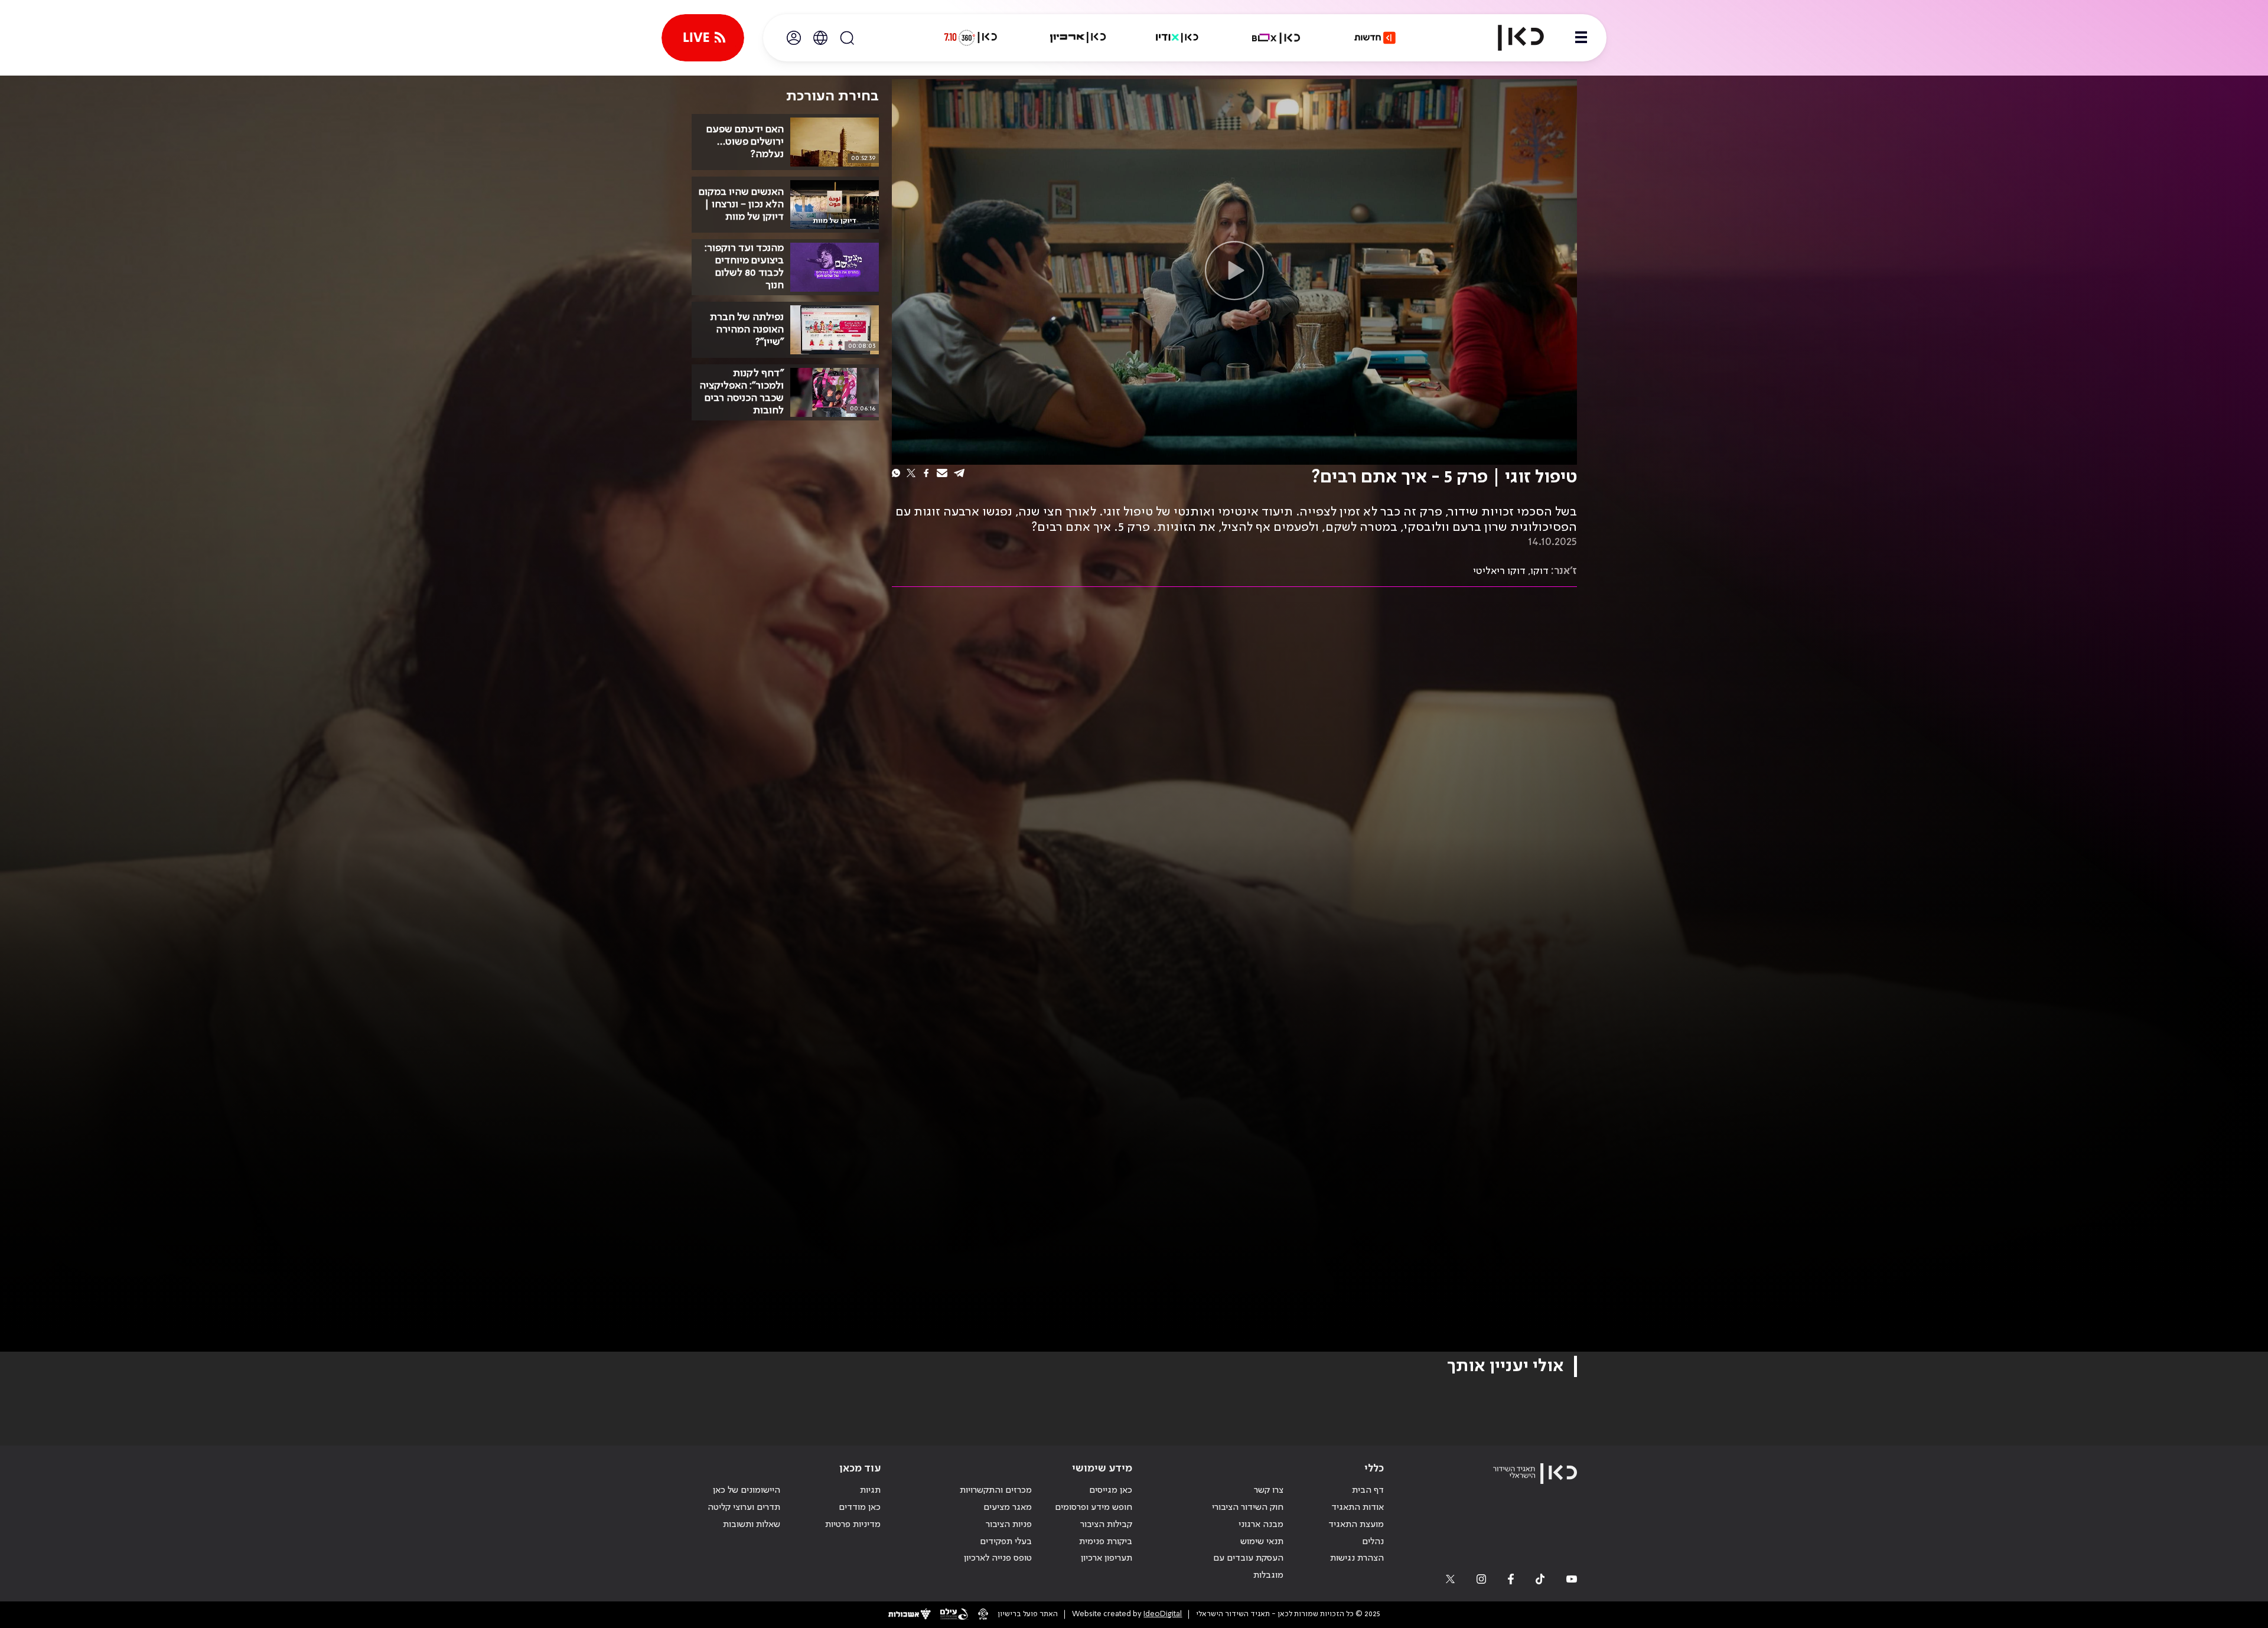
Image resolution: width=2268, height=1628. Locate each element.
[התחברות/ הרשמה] (794, 38)
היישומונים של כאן (747, 1490)
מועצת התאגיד (1356, 1525)
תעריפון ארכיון (1107, 1558)
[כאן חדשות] (1375, 38)
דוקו (1540, 571)
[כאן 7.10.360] (970, 38)
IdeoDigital (1163, 1614)
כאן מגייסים (1111, 1490)
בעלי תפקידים (1006, 1542)
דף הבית (1368, 1490)
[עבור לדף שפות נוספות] (820, 38)
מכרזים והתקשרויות (996, 1490)
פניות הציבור (1009, 1525)
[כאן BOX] (1276, 38)
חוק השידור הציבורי (1248, 1508)
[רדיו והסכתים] (1177, 38)
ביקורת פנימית (1106, 1542)
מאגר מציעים (1008, 1508)
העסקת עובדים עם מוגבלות (1248, 1567)
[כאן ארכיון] (1078, 38)
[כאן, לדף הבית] (1511, 38)
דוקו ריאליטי (1499, 571)
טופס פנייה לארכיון (998, 1558)
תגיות (870, 1490)
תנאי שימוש (1262, 1542)
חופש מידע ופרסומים (1094, 1508)
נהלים (1373, 1542)
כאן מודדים (860, 1508)
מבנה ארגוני (1261, 1525)
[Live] (703, 38)
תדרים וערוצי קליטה (744, 1508)
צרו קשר (1269, 1490)
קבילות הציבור (1106, 1525)
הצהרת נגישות (1357, 1558)
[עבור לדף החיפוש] (847, 38)
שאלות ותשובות (752, 1525)
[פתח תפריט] (1581, 38)
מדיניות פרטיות (853, 1525)
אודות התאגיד (1358, 1508)
